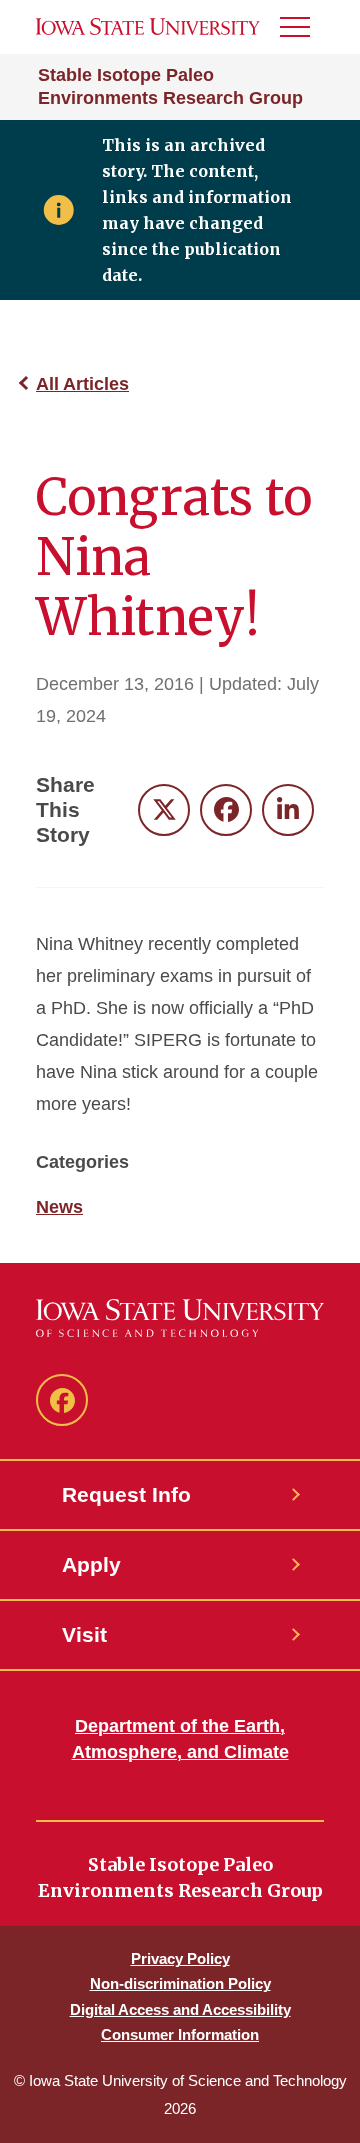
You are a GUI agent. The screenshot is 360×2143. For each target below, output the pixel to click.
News (59, 1207)
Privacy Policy (180, 1958)
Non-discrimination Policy (180, 1983)
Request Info (126, 1494)
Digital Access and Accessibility (180, 2009)
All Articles (82, 384)
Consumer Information (180, 2034)
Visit (84, 1634)
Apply (91, 1564)
